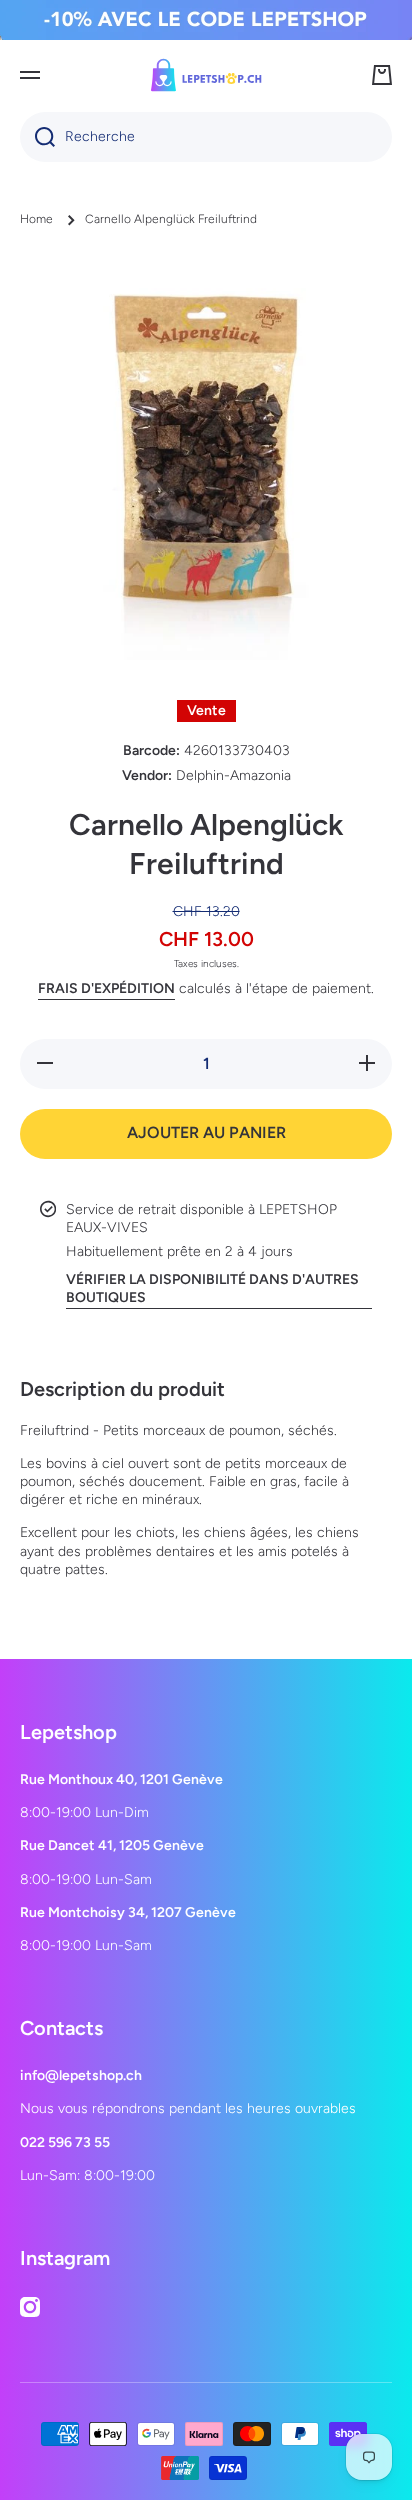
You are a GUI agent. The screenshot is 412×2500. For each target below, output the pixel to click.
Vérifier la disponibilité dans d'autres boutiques (212, 1288)
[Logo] (206, 75)
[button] (382, 75)
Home (36, 219)
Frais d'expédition (106, 988)
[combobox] (206, 137)
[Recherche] (37, 137)
